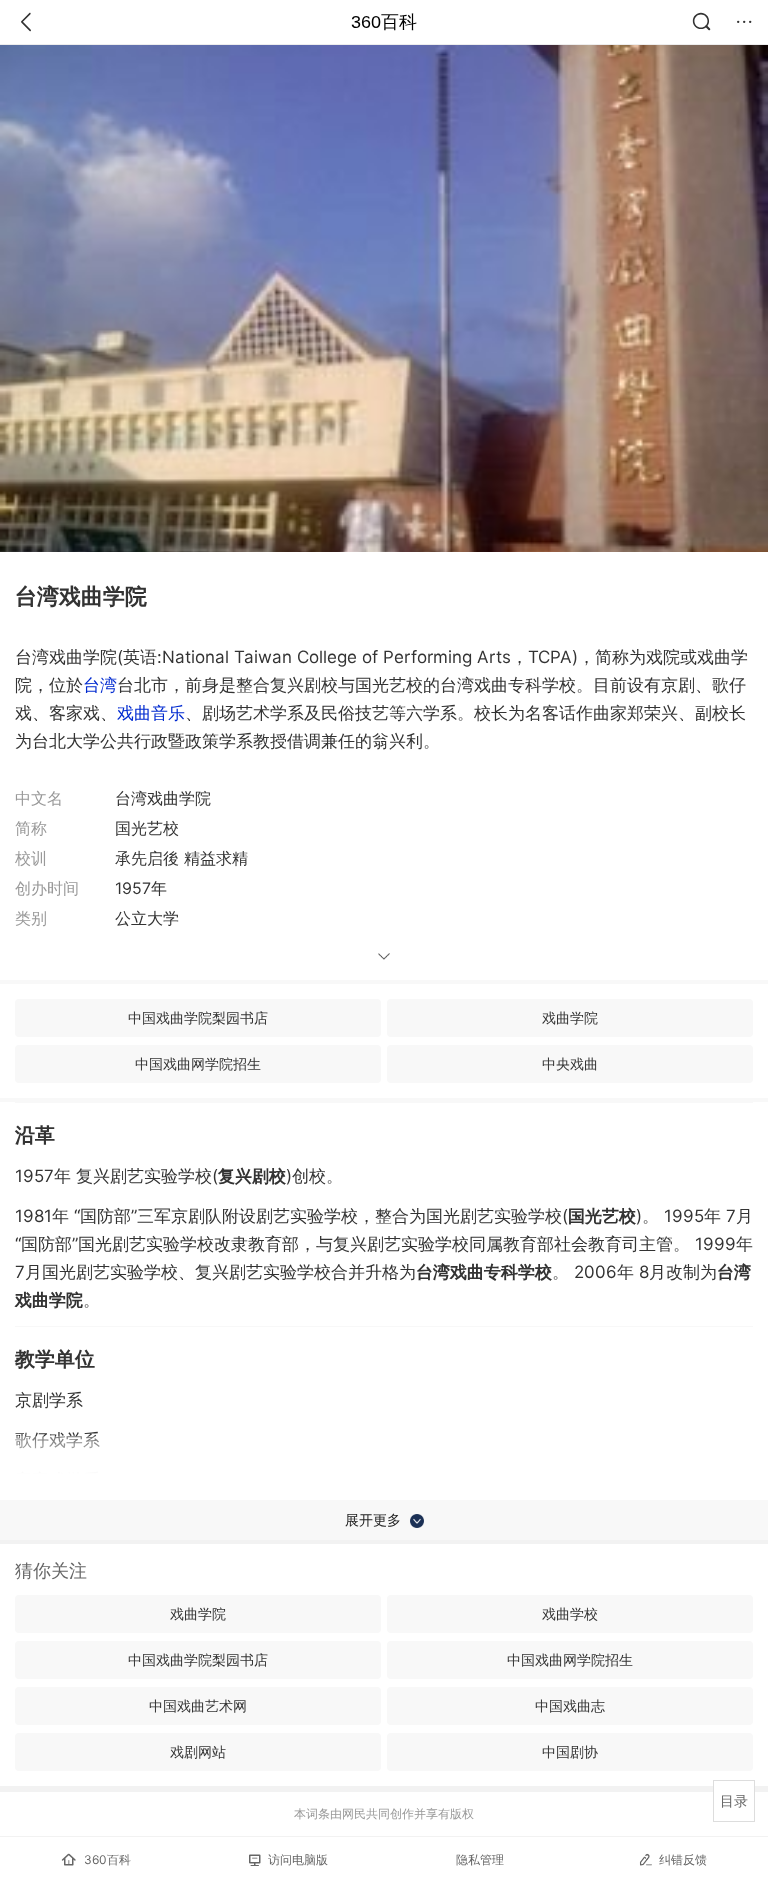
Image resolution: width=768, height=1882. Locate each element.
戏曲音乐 (151, 713)
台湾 (100, 685)
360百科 (384, 22)
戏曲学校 (570, 1613)
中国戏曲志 (570, 1705)
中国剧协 (570, 1751)
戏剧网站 (198, 1751)
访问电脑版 (298, 1859)
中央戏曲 (570, 1063)
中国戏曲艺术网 (198, 1705)
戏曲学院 (570, 1017)
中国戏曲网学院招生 (198, 1063)
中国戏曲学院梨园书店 (198, 1017)
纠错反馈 (683, 1859)
